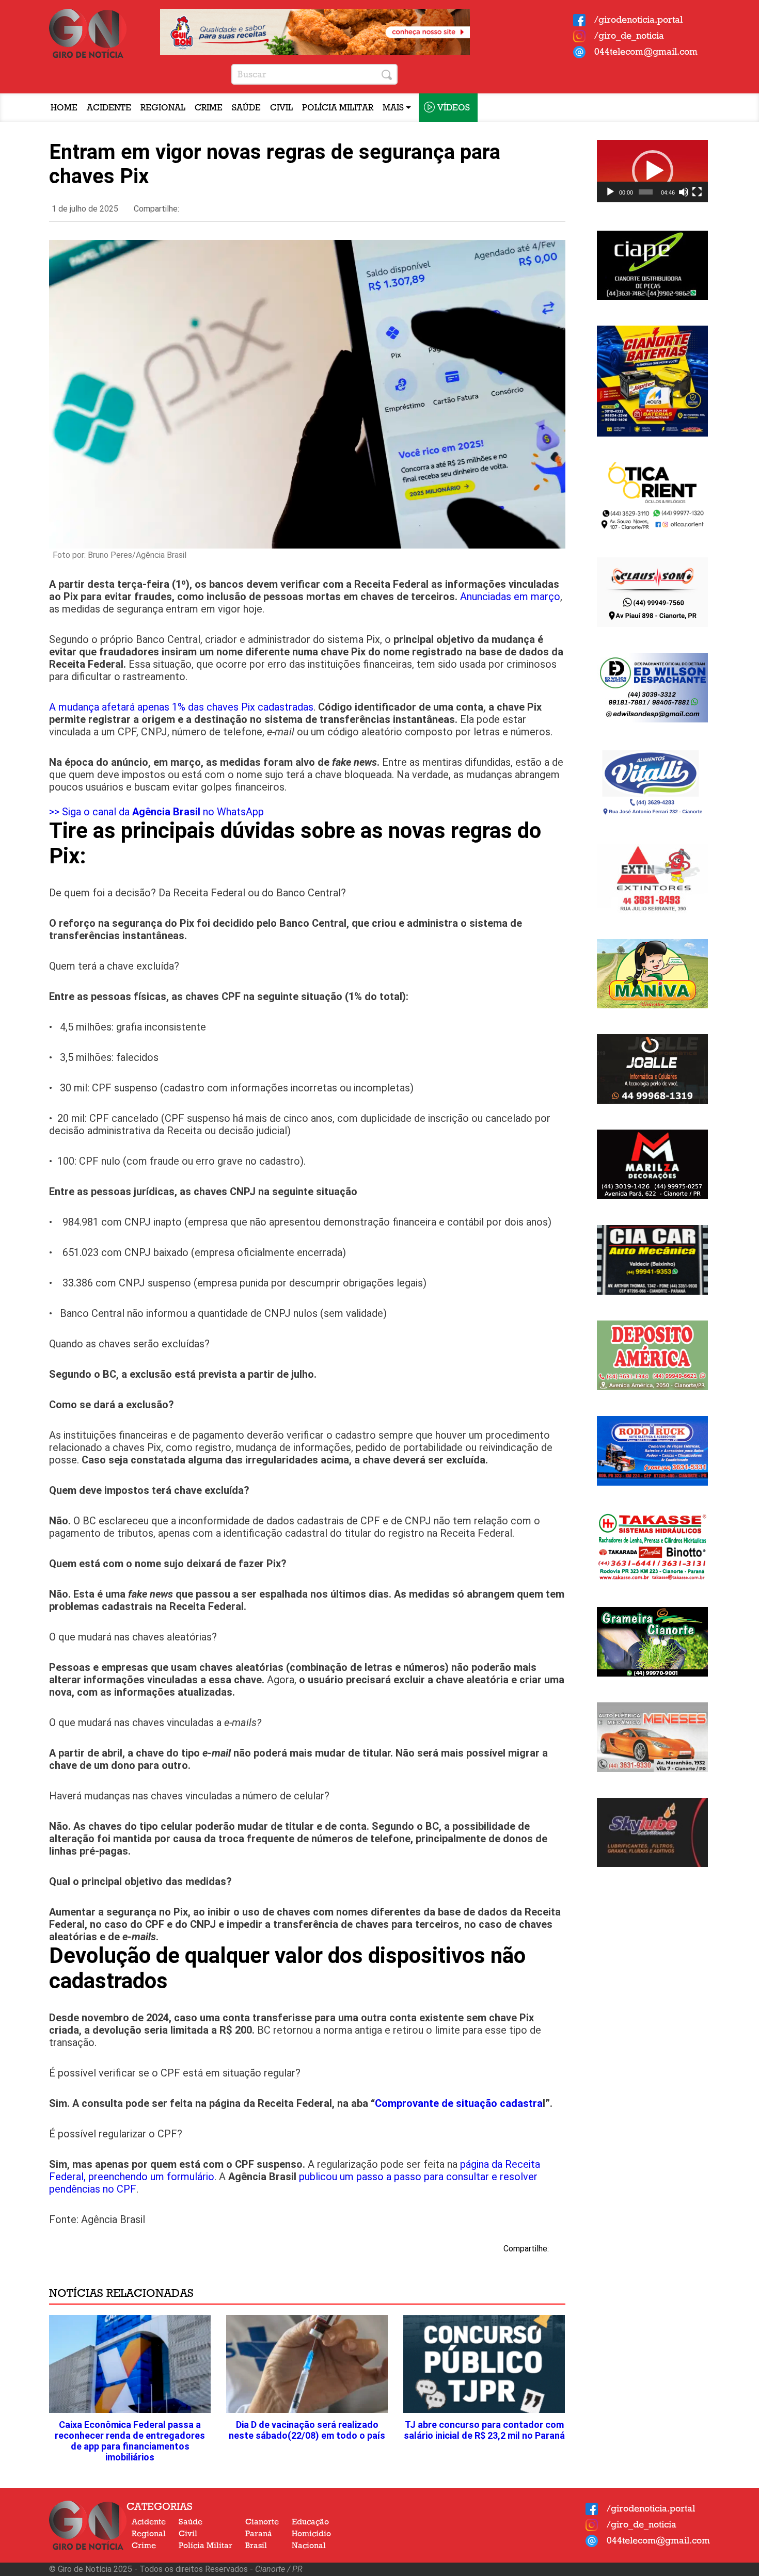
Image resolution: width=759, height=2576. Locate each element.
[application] (652, 171)
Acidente (109, 108)
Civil (281, 108)
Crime (209, 108)
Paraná (259, 2534)
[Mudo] (684, 192)
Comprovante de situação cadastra (459, 2103)
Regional (163, 108)
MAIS (394, 108)
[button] (653, 171)
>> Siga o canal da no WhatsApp (156, 812)
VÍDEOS (454, 108)
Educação (310, 2522)
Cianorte (262, 2522)
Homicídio (311, 2534)
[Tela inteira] (697, 192)
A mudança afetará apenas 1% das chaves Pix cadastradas (181, 707)
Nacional (309, 2546)
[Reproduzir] (610, 192)
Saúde (246, 108)
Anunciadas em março (510, 597)
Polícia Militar (338, 108)
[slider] (646, 192)
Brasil (256, 2546)
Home (64, 108)
